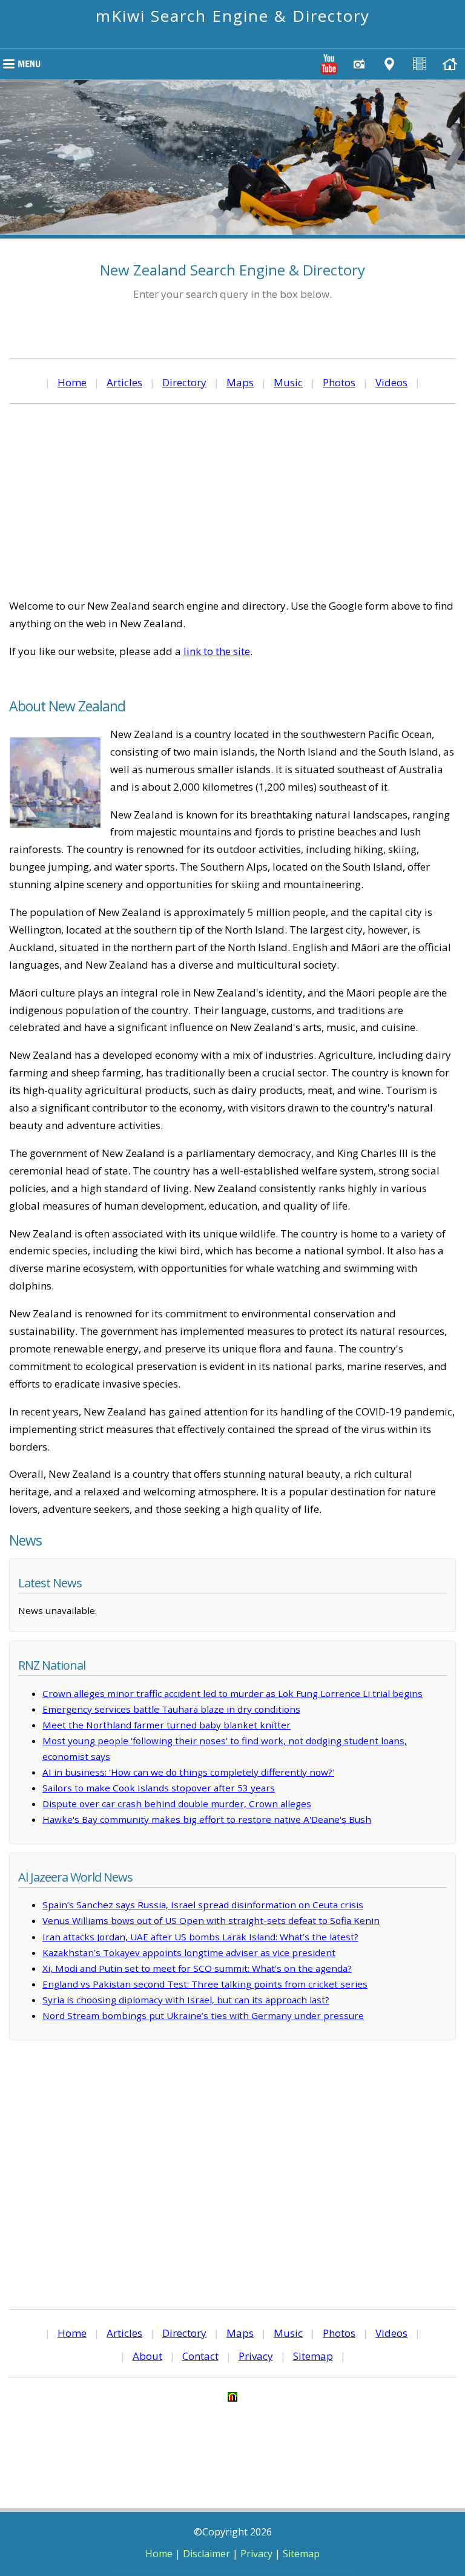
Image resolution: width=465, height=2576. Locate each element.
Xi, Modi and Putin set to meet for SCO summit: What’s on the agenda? (197, 1968)
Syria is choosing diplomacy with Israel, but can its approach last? (186, 2000)
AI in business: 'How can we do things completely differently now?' (188, 1772)
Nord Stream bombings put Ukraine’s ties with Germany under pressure (203, 2015)
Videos (391, 382)
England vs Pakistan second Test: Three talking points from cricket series (205, 1984)
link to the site (217, 651)
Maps (240, 382)
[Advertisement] (232, 501)
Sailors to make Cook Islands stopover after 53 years (159, 1788)
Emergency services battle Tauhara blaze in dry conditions (171, 1709)
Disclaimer (206, 2554)
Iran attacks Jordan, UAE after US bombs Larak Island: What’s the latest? (200, 1937)
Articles (124, 382)
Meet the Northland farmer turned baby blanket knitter (167, 1725)
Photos (339, 382)
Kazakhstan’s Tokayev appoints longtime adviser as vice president (189, 1952)
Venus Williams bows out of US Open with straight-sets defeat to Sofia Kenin (211, 1920)
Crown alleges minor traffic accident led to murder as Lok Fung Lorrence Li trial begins (232, 1693)
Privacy (256, 2356)
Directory (184, 382)
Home (72, 382)
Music (288, 382)
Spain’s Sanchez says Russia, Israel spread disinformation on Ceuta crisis (203, 1905)
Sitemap (313, 2356)
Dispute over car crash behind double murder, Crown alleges (177, 1804)
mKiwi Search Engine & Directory (233, 16)
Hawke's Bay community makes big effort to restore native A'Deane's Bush (207, 1819)
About (147, 2356)
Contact (200, 2356)
